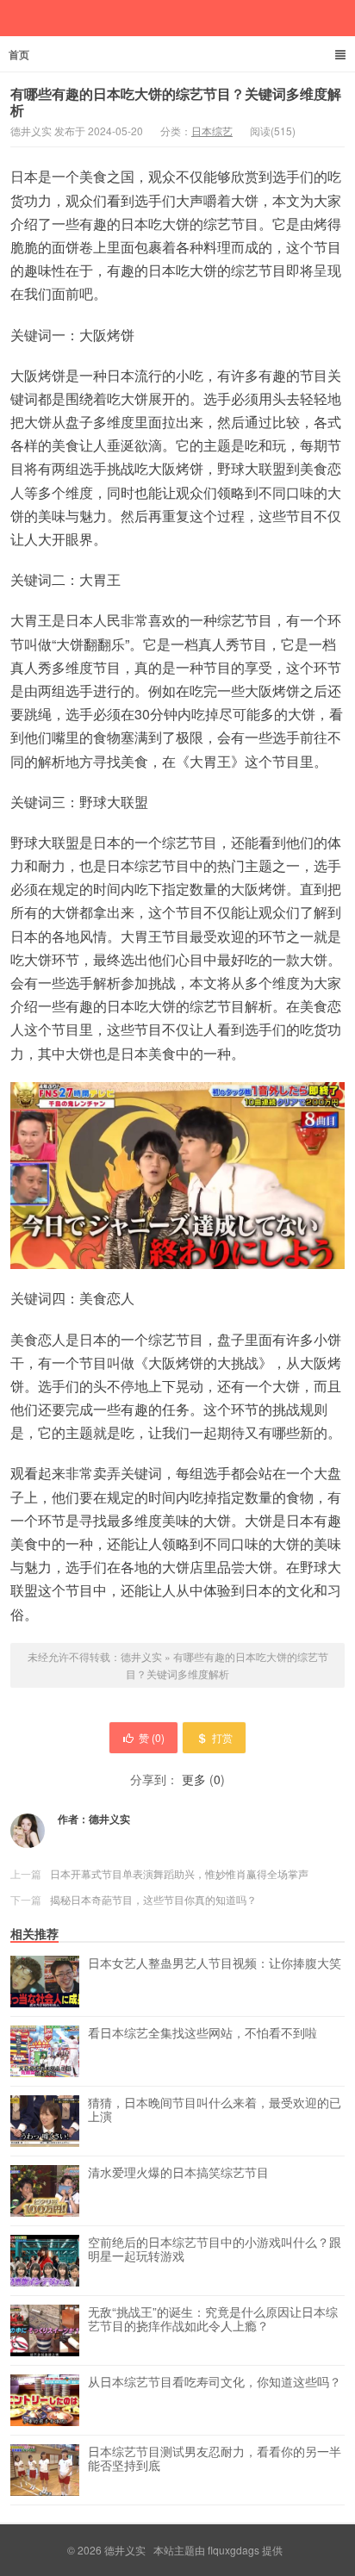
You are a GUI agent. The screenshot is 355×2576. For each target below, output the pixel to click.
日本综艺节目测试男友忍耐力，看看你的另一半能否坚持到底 (215, 2459)
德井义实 (141, 1656)
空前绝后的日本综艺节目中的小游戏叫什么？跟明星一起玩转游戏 (215, 2249)
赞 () (152, 1737)
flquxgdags (234, 2550)
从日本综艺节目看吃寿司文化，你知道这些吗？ (215, 2382)
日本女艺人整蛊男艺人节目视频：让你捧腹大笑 (215, 1963)
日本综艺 (212, 131)
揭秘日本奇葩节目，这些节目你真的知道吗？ (153, 1899)
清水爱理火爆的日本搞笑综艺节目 (178, 2173)
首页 (19, 54)
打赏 (222, 1737)
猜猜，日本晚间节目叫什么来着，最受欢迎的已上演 (215, 2110)
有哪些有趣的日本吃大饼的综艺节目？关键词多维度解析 (176, 102)
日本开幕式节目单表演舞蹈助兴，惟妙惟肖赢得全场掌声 (179, 1873)
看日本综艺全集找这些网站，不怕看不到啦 (202, 2033)
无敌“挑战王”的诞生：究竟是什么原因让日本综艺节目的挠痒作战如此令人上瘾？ (213, 2319)
